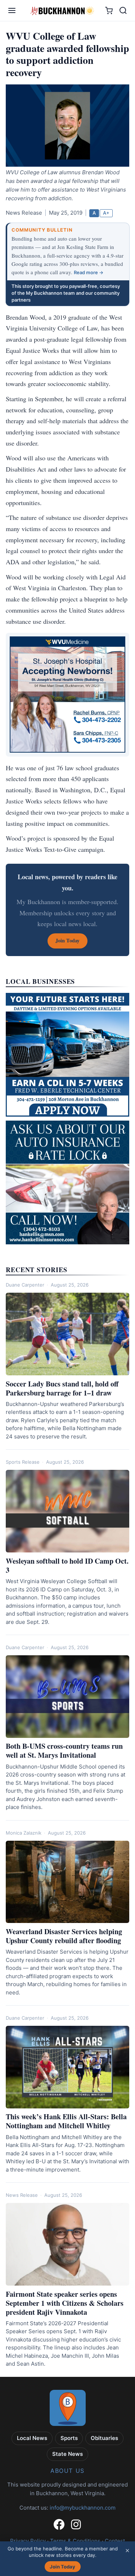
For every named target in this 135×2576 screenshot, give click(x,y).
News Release (22, 2195)
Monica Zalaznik (24, 1833)
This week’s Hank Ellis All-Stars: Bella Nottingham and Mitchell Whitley (66, 2121)
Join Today (62, 2567)
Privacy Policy (28, 2541)
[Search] (123, 10)
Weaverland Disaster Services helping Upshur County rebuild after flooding (64, 1936)
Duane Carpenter (25, 1285)
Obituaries (104, 2438)
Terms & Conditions (75, 2541)
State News (67, 2454)
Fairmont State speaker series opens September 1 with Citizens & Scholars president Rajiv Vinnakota (65, 2303)
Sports (69, 2438)
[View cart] (109, 11)
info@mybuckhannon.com (83, 2508)
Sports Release (23, 1462)
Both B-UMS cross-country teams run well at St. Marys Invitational (64, 1751)
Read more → (89, 272)
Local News (32, 2438)
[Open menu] (12, 10)
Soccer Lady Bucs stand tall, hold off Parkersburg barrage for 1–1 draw (62, 1388)
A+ (106, 213)
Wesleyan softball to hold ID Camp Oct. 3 (67, 1565)
